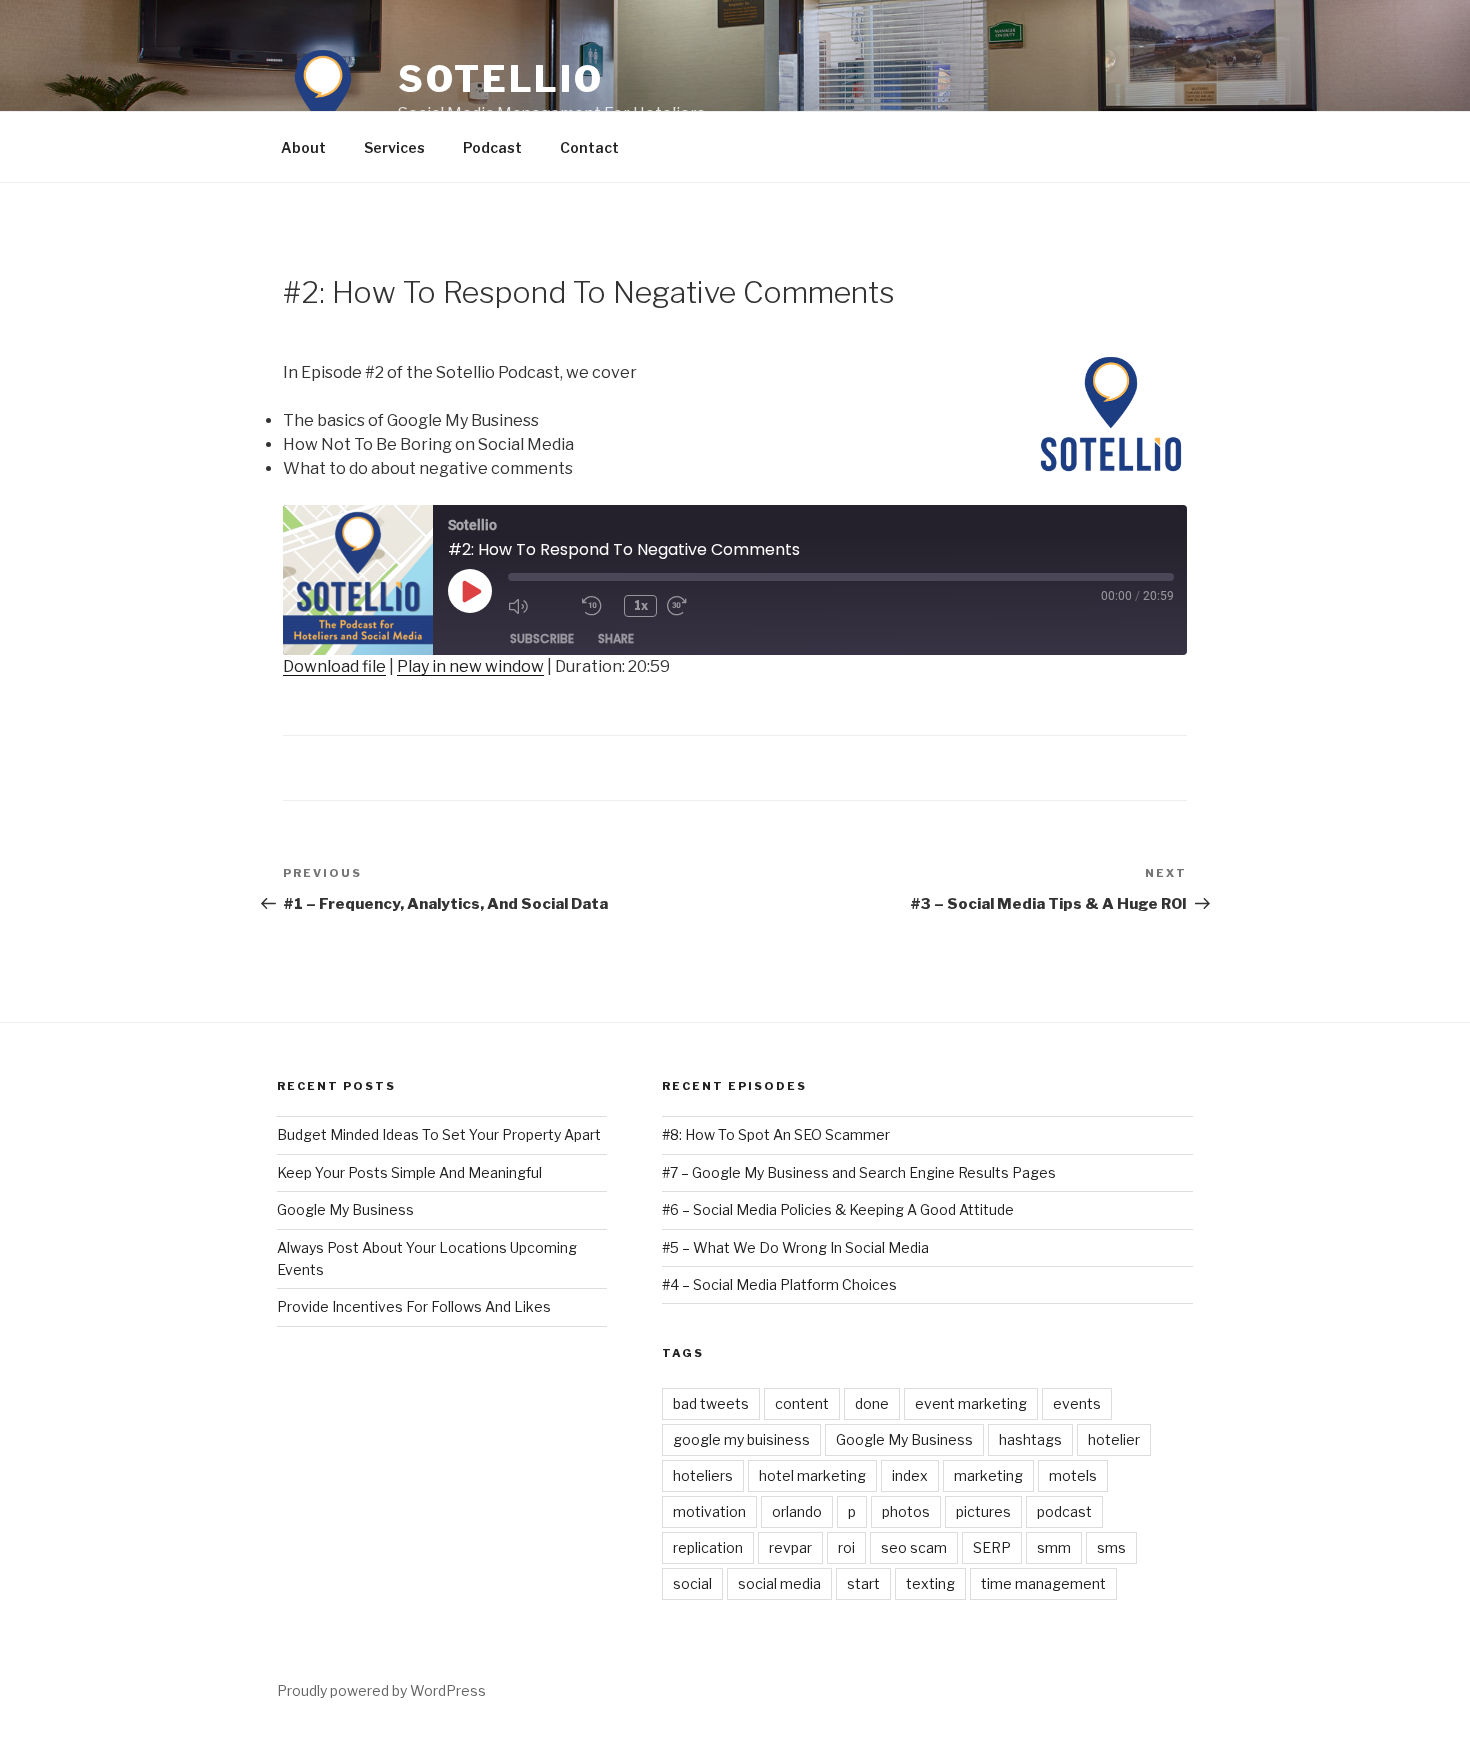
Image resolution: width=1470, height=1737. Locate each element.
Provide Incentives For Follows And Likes (414, 1306)
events (1077, 1403)
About (303, 147)
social (692, 1583)
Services (394, 147)
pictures (983, 1511)
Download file (334, 666)
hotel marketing (812, 1475)
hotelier (1114, 1439)
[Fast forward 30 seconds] (699, 606)
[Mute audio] (540, 606)
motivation (709, 1511)
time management (1043, 1583)
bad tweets (711, 1403)
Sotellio (501, 79)
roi (846, 1547)
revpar (790, 1547)
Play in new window (470, 666)
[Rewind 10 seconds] (598, 606)
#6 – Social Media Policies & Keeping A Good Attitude (838, 1209)
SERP (992, 1547)
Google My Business (345, 1209)
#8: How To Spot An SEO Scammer (776, 1134)
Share (616, 638)
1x (641, 605)
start (863, 1583)
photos (906, 1511)
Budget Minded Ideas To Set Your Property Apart (439, 1134)
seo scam (914, 1547)
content (802, 1403)
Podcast (492, 147)
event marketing (971, 1403)
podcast (1064, 1511)
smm (1054, 1547)
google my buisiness (741, 1439)
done (872, 1403)
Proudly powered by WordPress (381, 1690)
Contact (589, 147)
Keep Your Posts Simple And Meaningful (409, 1172)
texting (930, 1583)
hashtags (1030, 1439)
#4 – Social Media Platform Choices (779, 1284)
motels (1073, 1475)
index (910, 1475)
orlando (797, 1511)
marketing (988, 1475)
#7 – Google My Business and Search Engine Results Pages (859, 1172)
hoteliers (703, 1475)
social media (779, 1583)
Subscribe (542, 638)
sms (1111, 1547)
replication (708, 1547)
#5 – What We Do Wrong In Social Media (795, 1247)
